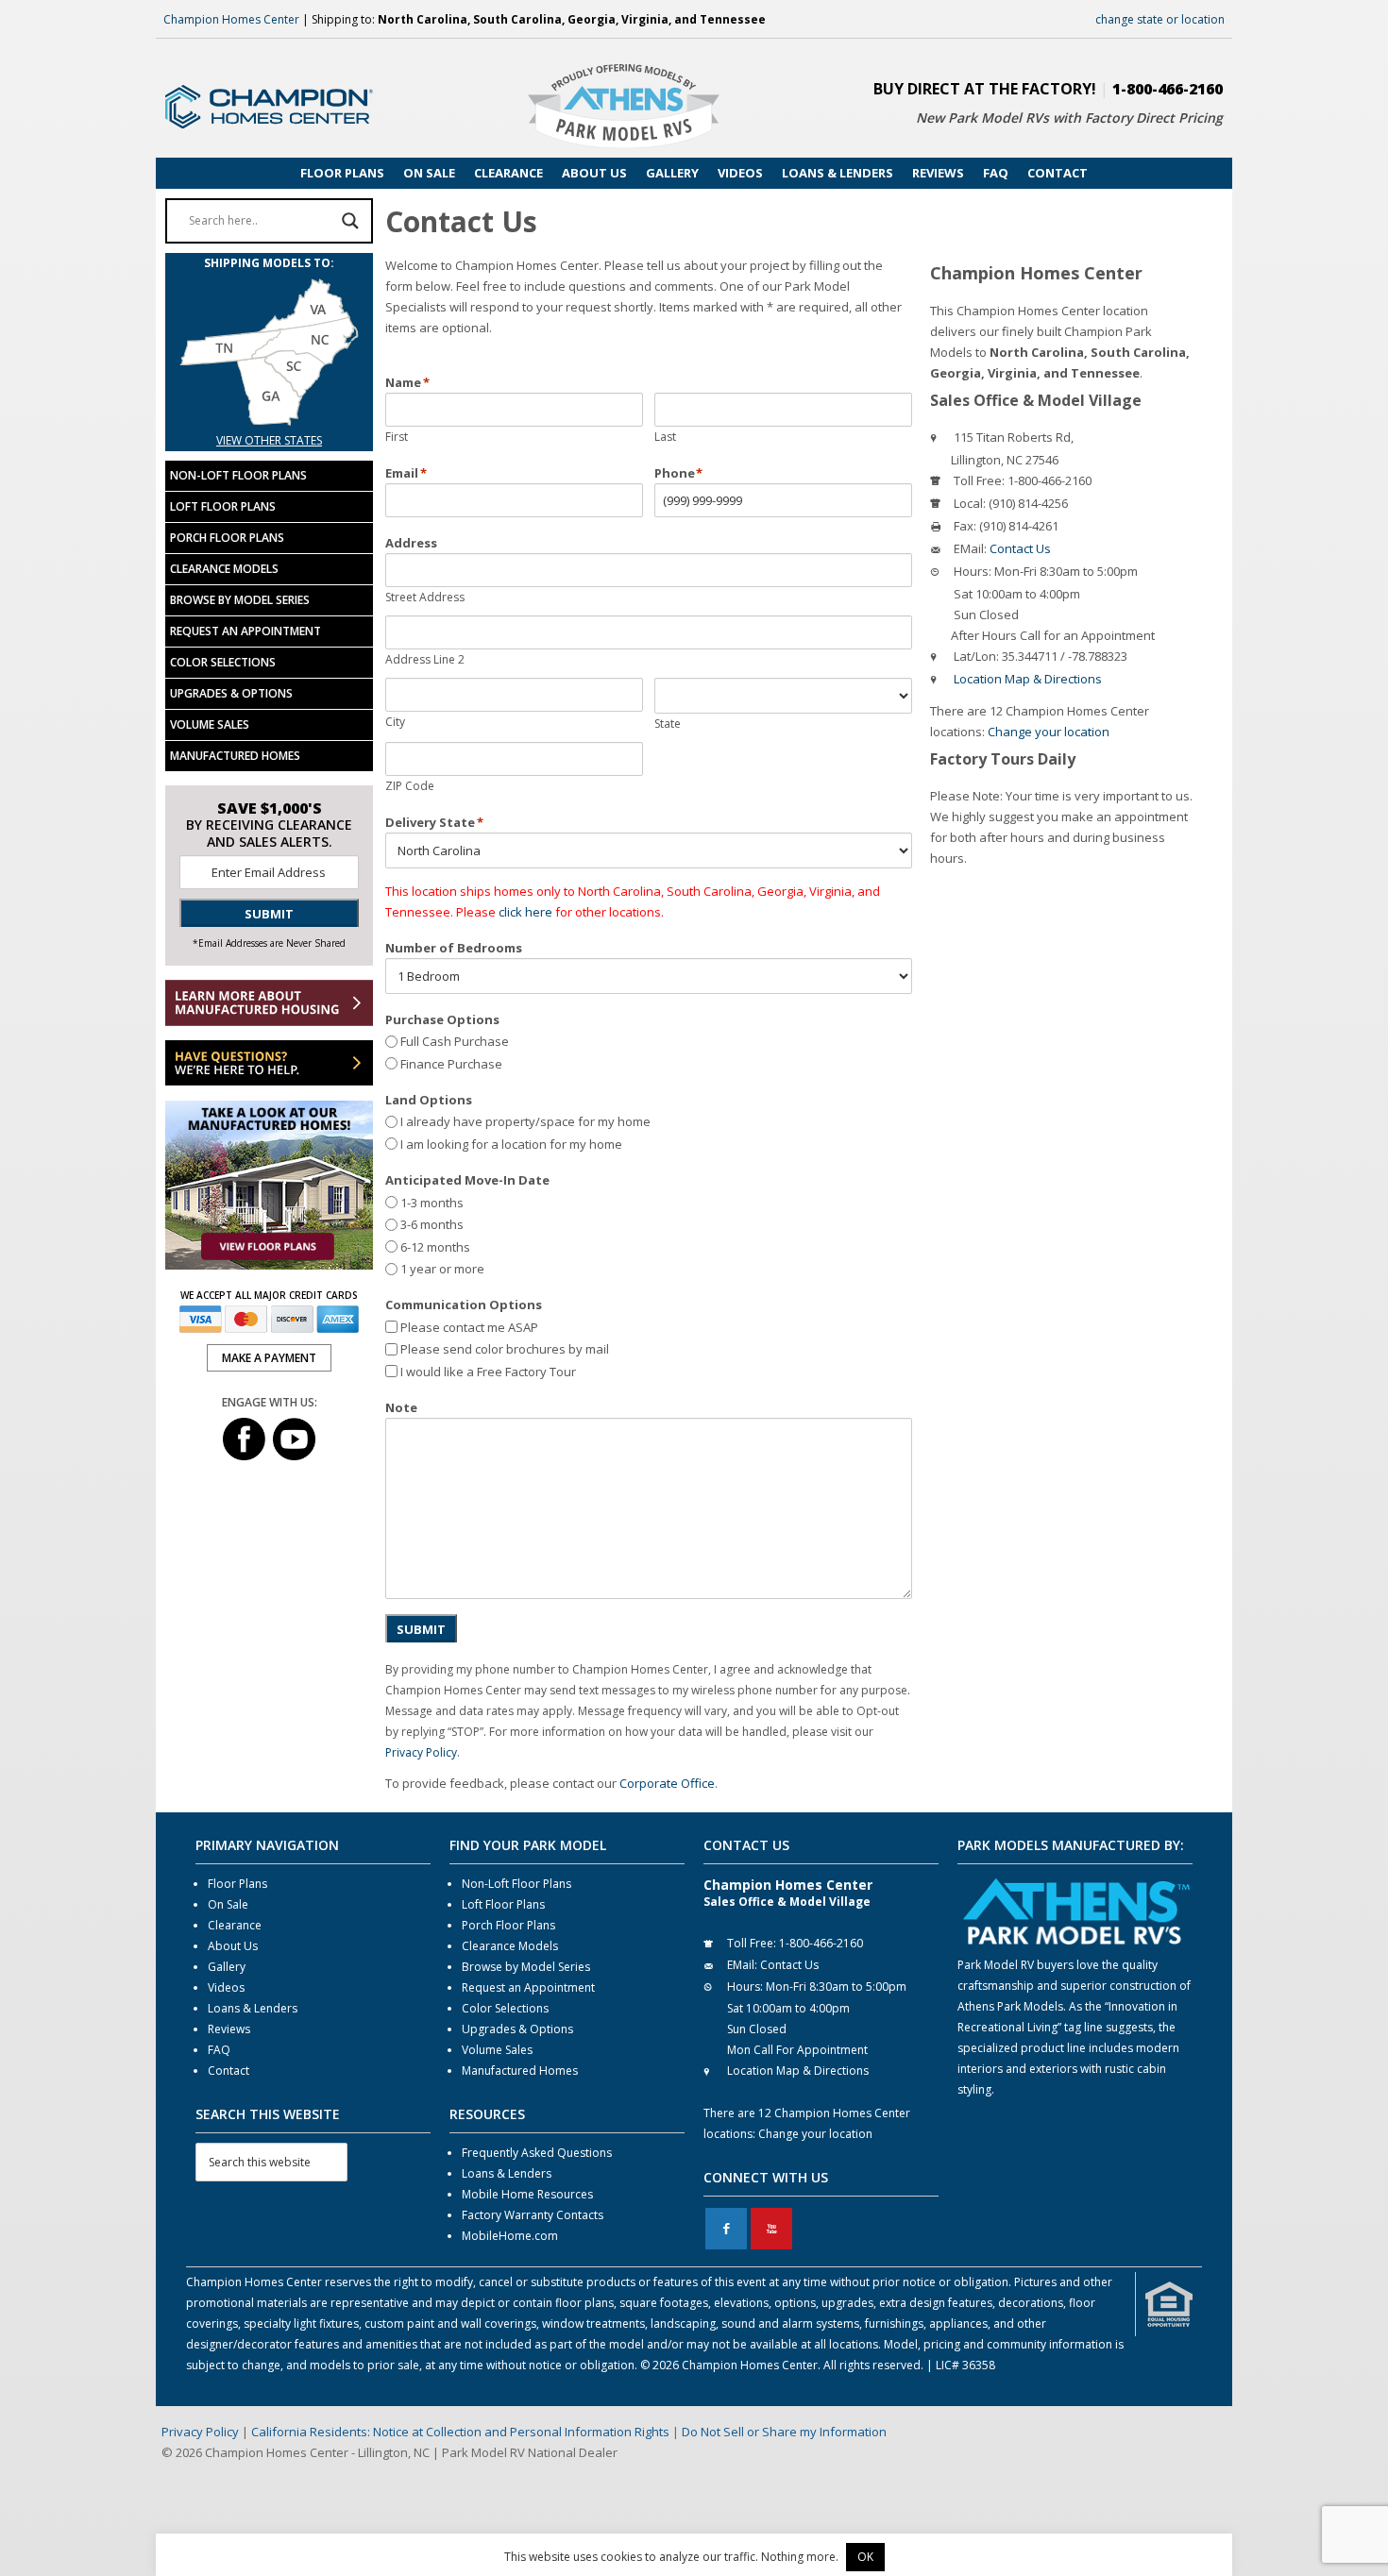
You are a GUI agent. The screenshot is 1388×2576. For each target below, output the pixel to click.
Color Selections (223, 662)
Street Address (425, 597)
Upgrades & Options (231, 693)
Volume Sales (210, 724)
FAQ (219, 2050)
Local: (970, 503)
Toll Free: (979, 480)
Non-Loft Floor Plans (238, 475)
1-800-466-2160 (1168, 89)
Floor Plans (237, 1884)
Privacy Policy (421, 1752)
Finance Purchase (451, 1064)
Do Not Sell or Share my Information (784, 2432)
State (668, 724)
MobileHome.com (510, 2236)
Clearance (235, 1925)
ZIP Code (410, 786)
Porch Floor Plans (227, 538)
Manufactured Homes (235, 756)
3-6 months (432, 1224)
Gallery (227, 1967)
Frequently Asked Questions (537, 2153)
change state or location (1160, 19)
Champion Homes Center (231, 19)
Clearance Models (224, 569)
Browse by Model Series (240, 600)
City (395, 722)
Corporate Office (667, 1783)
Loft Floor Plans (223, 506)
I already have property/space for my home (525, 1121)
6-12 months (435, 1247)
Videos (226, 1987)
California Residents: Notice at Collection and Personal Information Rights (460, 2432)
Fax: (965, 526)
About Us (233, 1946)
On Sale (228, 1904)
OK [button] (865, 2557)
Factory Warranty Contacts (533, 2215)
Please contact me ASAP (469, 1327)
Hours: (973, 571)
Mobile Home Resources (527, 2194)
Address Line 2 (425, 659)
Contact (229, 2071)
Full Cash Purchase (455, 1041)
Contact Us (1020, 548)
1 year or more (442, 1269)
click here (525, 912)
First (397, 437)
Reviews (229, 2029)
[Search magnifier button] (350, 221)
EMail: (970, 548)
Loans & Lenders (253, 2008)
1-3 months (432, 1203)
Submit (421, 1629)
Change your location (1049, 732)
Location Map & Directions (1028, 679)
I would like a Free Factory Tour (488, 1372)
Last (665, 437)
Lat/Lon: (976, 656)
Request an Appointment (245, 631)
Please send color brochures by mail (505, 1349)
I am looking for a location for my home (511, 1144)
